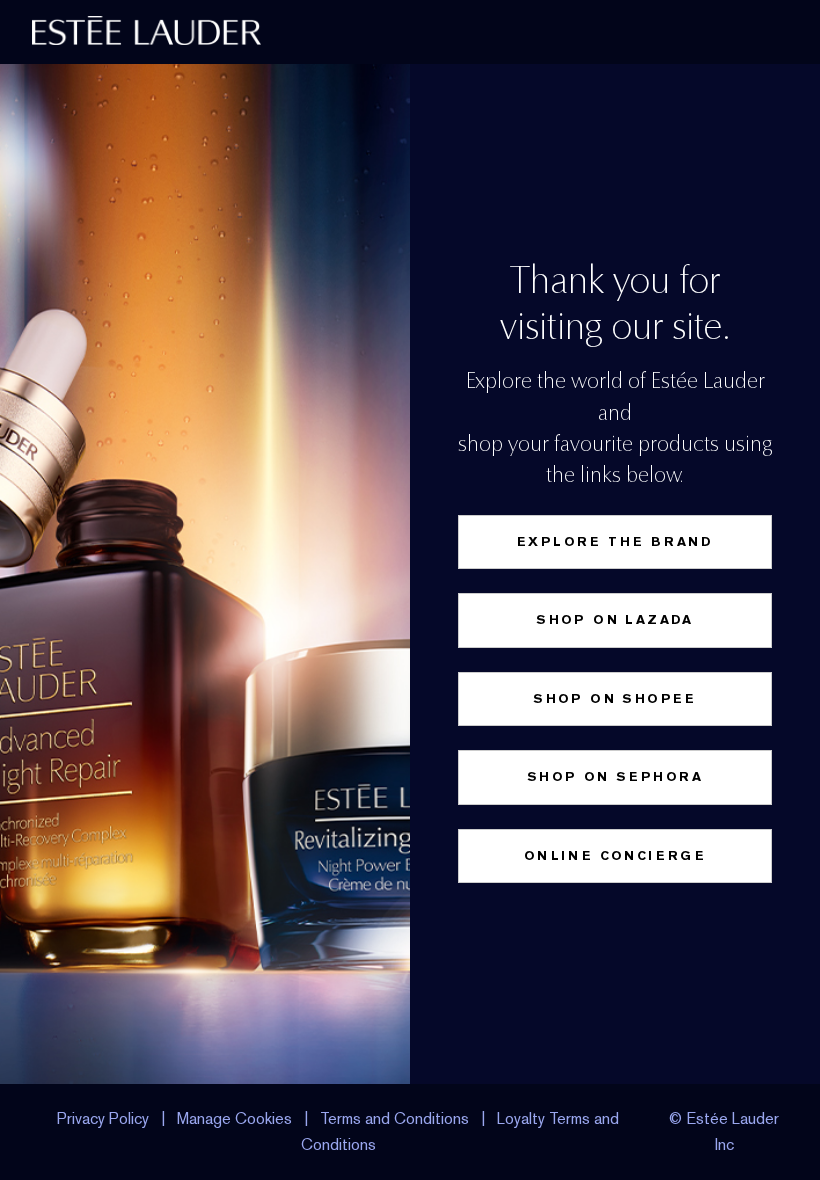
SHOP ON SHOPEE (615, 698)
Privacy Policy (103, 1118)
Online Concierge (615, 855)
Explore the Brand (615, 541)
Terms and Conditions (394, 1118)
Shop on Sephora (615, 776)
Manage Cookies (234, 1118)
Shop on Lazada (615, 619)
